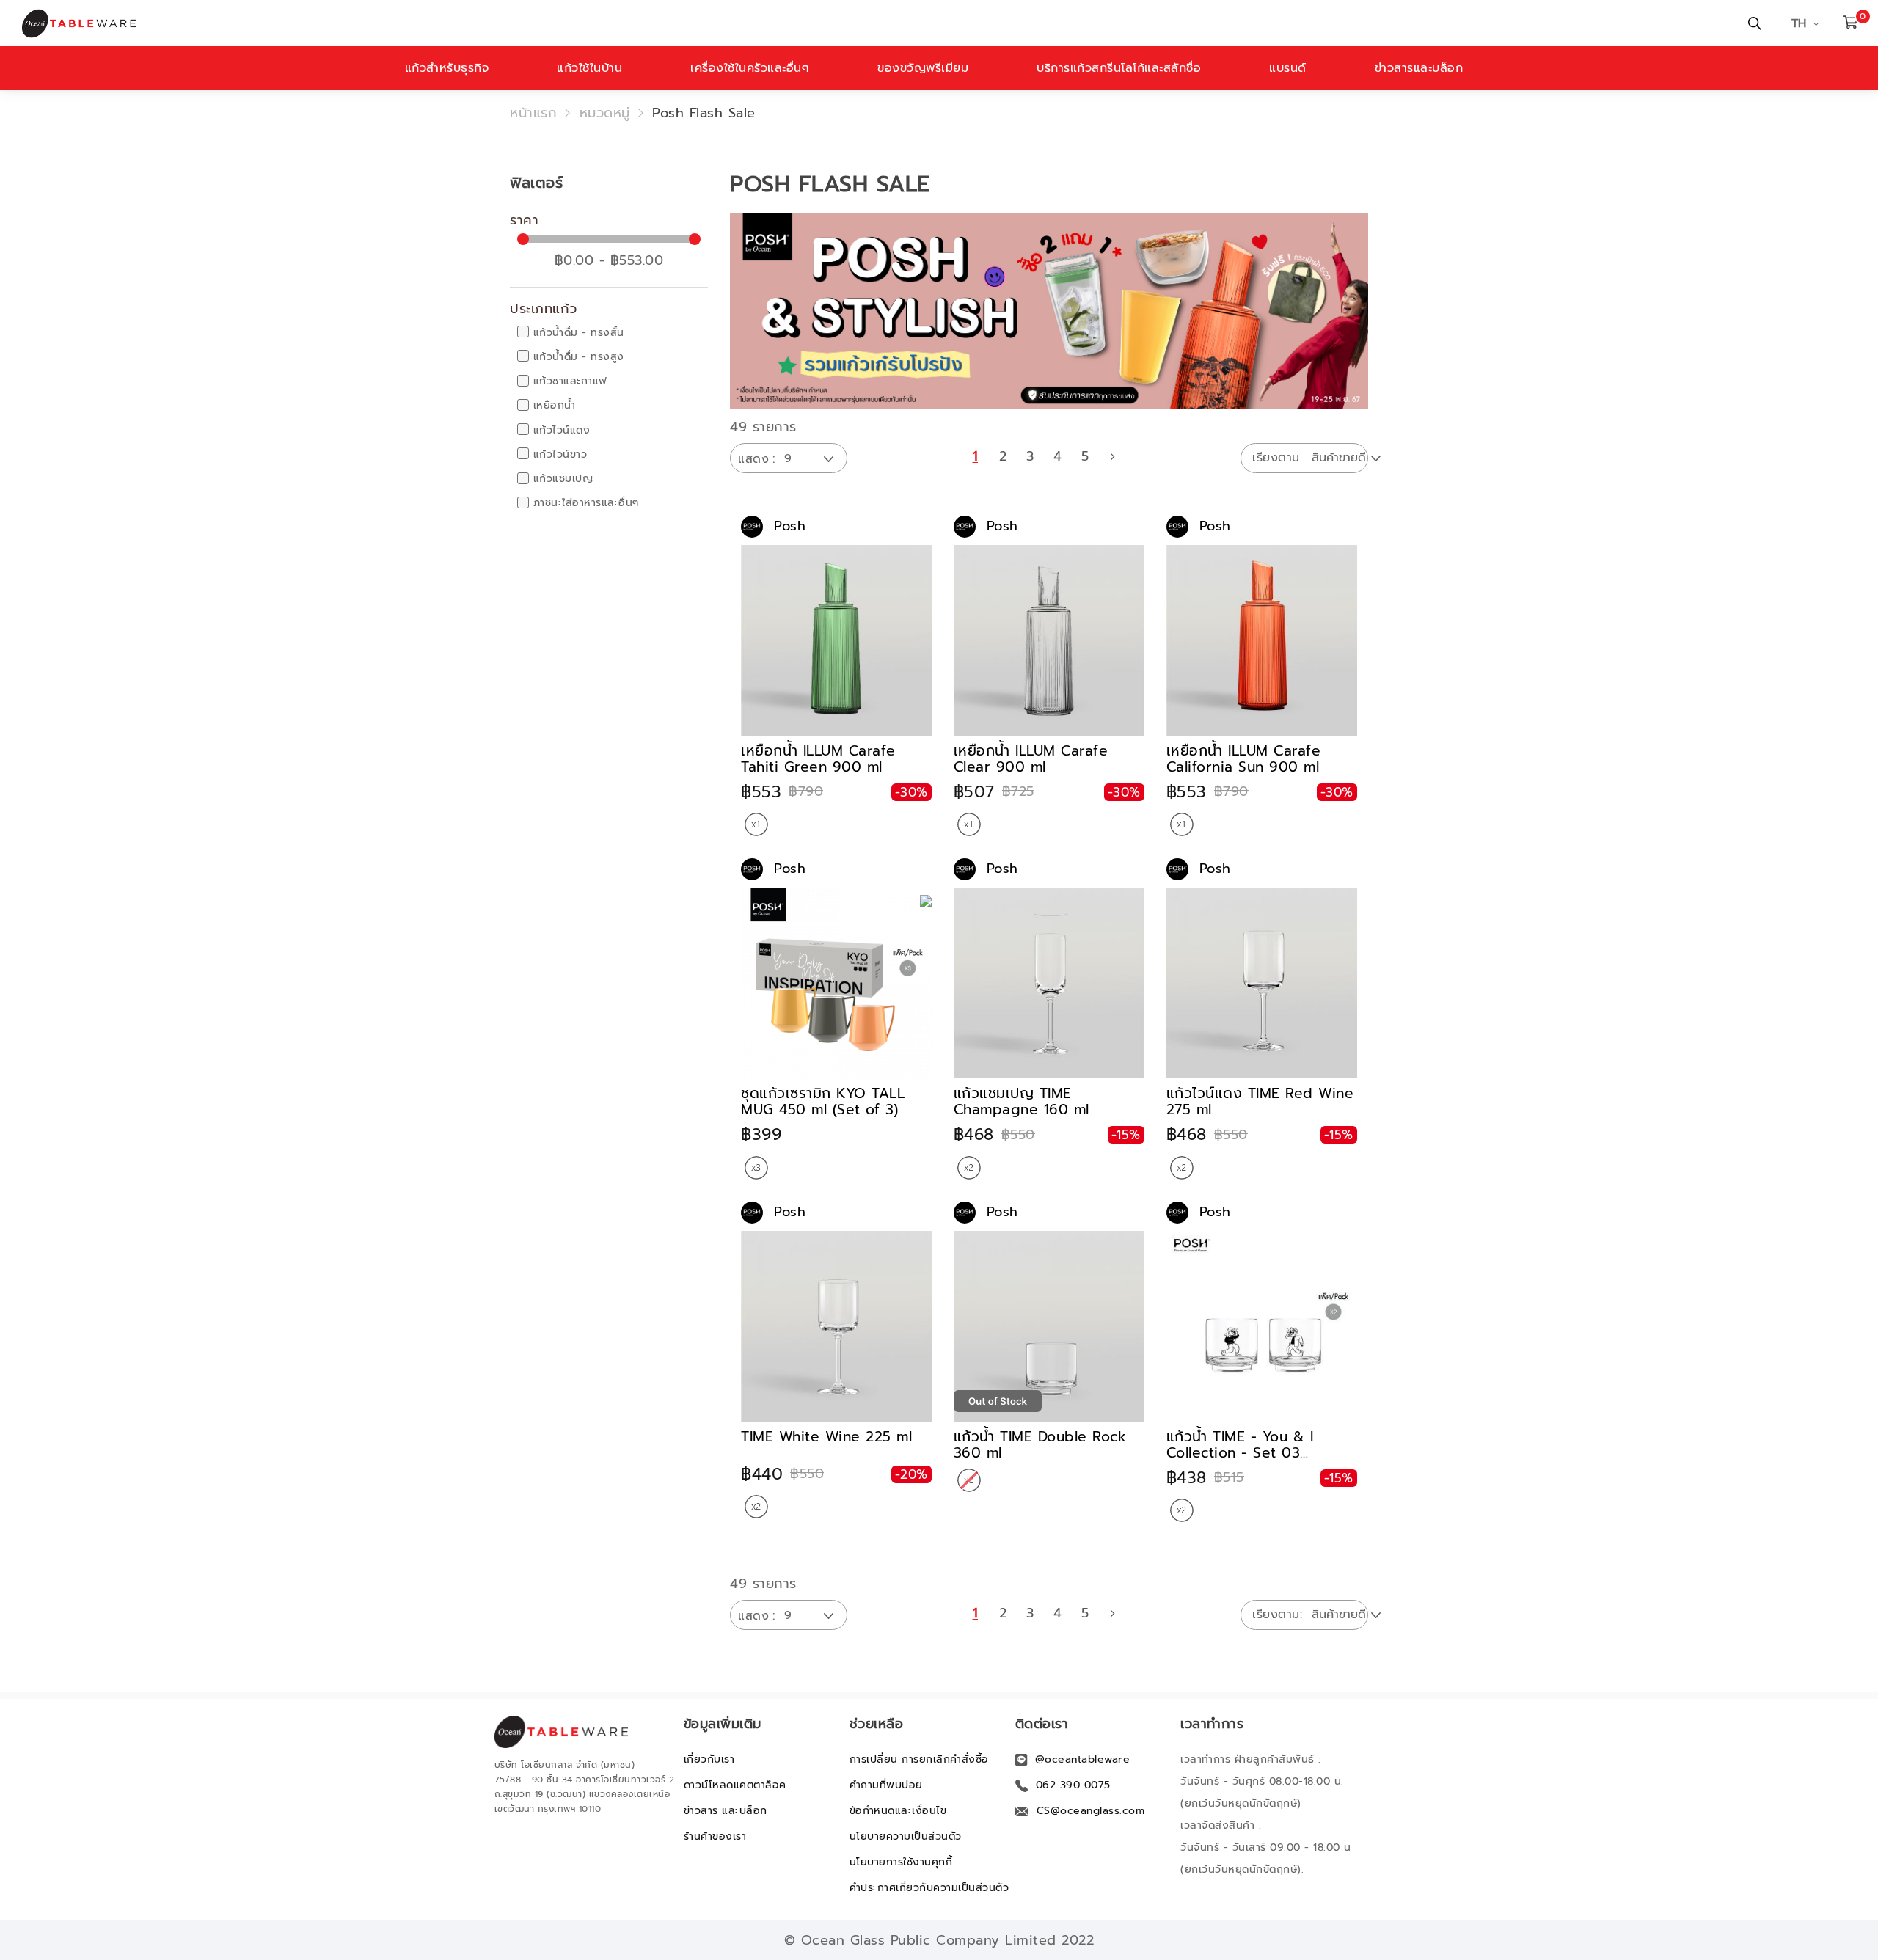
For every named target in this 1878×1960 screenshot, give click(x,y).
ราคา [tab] (524, 221)
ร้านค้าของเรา (715, 1836)
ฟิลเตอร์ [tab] (536, 183)
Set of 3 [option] (756, 1168)
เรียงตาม (1276, 458)
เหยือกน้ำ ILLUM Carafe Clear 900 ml (1031, 759)
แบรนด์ (1288, 68)
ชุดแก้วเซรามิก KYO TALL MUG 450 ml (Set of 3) (823, 1101)
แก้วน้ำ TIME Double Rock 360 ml (1040, 1445)
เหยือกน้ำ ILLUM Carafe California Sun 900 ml (1244, 759)
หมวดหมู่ (605, 113)
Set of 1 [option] (756, 824)
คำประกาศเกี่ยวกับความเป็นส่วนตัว (929, 1888)
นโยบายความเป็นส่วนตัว (906, 1836)
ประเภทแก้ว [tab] (544, 310)
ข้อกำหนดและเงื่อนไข (898, 1811)
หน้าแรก (533, 113)
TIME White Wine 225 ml (826, 1437)
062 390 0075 (1073, 1785)
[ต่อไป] (1113, 456)
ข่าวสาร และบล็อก (726, 1811)
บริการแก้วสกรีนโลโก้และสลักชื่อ (1119, 68)
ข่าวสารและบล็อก (1419, 68)
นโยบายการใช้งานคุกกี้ (901, 1862)
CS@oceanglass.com (1091, 1811)
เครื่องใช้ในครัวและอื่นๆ (750, 68)
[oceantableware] (630, 23)
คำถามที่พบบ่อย (886, 1785)
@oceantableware (1083, 1759)
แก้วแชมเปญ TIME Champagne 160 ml (1022, 1101)
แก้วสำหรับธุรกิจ (447, 68)
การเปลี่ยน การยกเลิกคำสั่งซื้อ (919, 1759)
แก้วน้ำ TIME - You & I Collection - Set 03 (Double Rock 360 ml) (1242, 1453)
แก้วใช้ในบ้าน (589, 68)
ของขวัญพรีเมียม (923, 68)
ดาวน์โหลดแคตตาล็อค (735, 1785)
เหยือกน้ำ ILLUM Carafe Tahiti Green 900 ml (818, 759)
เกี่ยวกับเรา (709, 1759)
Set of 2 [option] (969, 1168)
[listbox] (756, 826)
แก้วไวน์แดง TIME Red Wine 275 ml (1260, 1101)
